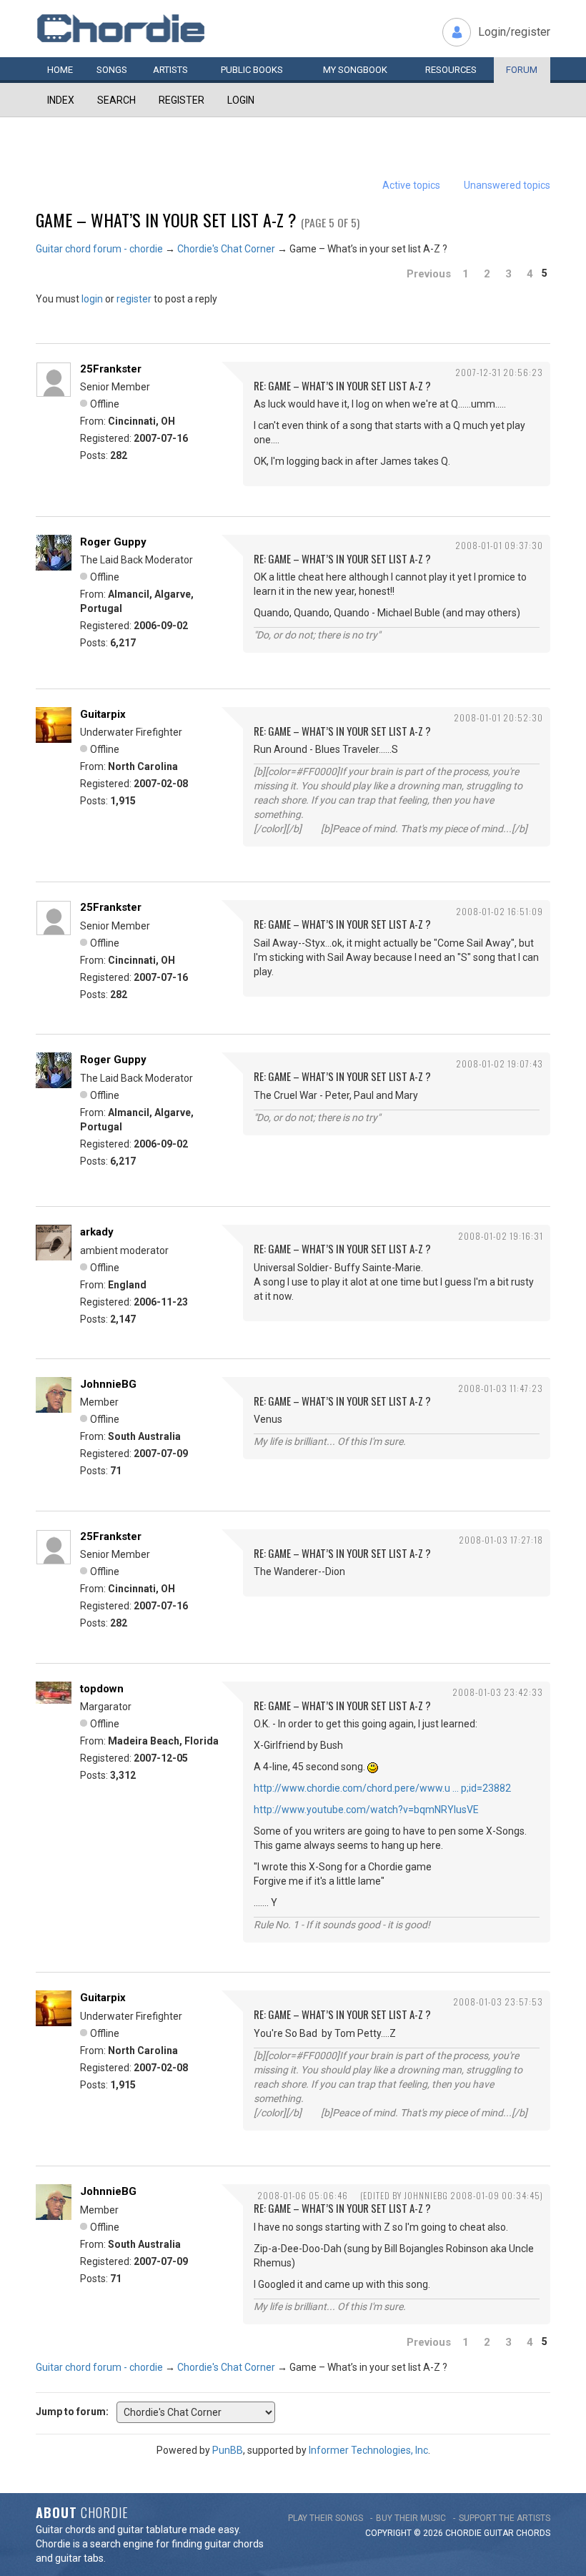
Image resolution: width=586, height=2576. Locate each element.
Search (116, 100)
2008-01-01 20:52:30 (498, 717)
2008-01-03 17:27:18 (501, 1540)
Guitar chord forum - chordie (99, 249)
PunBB (228, 2450)
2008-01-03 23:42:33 (498, 1692)
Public (252, 70)
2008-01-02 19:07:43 (500, 1064)
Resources (451, 70)
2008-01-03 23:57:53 (498, 2002)
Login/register (514, 32)
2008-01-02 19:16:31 (501, 1236)
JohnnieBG (108, 1384)
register (134, 299)
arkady (97, 1232)
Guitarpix (103, 714)
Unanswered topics (507, 185)
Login (241, 100)
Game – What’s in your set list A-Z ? (166, 219)
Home (60, 70)
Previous (429, 274)
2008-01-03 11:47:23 (501, 1388)
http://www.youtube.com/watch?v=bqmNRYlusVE (366, 1810)
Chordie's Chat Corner (226, 249)
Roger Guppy (113, 542)
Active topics (411, 185)
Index (61, 100)
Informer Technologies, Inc (368, 2450)
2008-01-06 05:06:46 (303, 2195)
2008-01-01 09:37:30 (499, 545)
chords (533, 2533)
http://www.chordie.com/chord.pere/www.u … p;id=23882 (382, 1788)
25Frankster (111, 369)
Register (182, 100)
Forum (522, 70)
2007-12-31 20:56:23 (499, 372)
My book (355, 70)
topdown (102, 1689)
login (92, 299)
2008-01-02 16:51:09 (500, 911)
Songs (112, 70)
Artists (170, 70)
